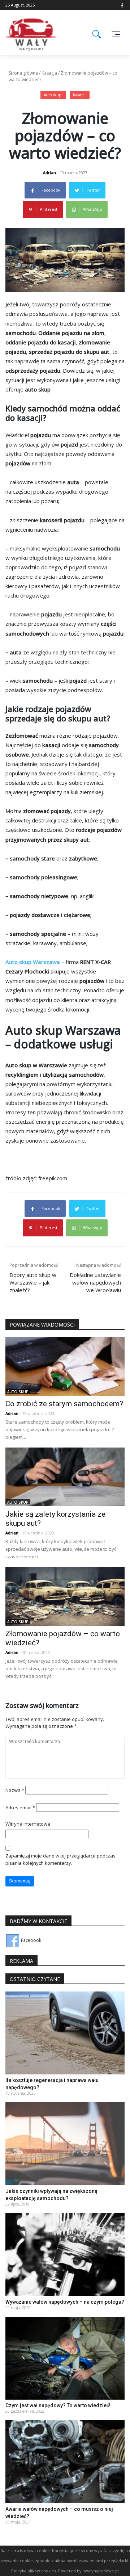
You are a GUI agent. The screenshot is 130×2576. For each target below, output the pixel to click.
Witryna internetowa (28, 1824)
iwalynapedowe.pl (101, 2571)
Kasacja (49, 73)
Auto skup (52, 95)
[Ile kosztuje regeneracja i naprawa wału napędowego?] (65, 2033)
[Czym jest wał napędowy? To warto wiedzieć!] (65, 2358)
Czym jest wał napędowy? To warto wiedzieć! (58, 2405)
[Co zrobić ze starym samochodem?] (65, 1366)
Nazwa (15, 1790)
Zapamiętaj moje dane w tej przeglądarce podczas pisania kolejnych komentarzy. (60, 1859)
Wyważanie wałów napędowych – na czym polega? (65, 2302)
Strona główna (23, 73)
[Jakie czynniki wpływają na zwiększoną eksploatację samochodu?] (65, 2143)
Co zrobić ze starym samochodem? (64, 1404)
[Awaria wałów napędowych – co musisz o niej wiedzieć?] (65, 2461)
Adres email (20, 1808)
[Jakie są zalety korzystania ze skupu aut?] (65, 1476)
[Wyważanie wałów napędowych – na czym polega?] (65, 2254)
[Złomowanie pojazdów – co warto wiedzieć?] (65, 1596)
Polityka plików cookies (34, 2571)
